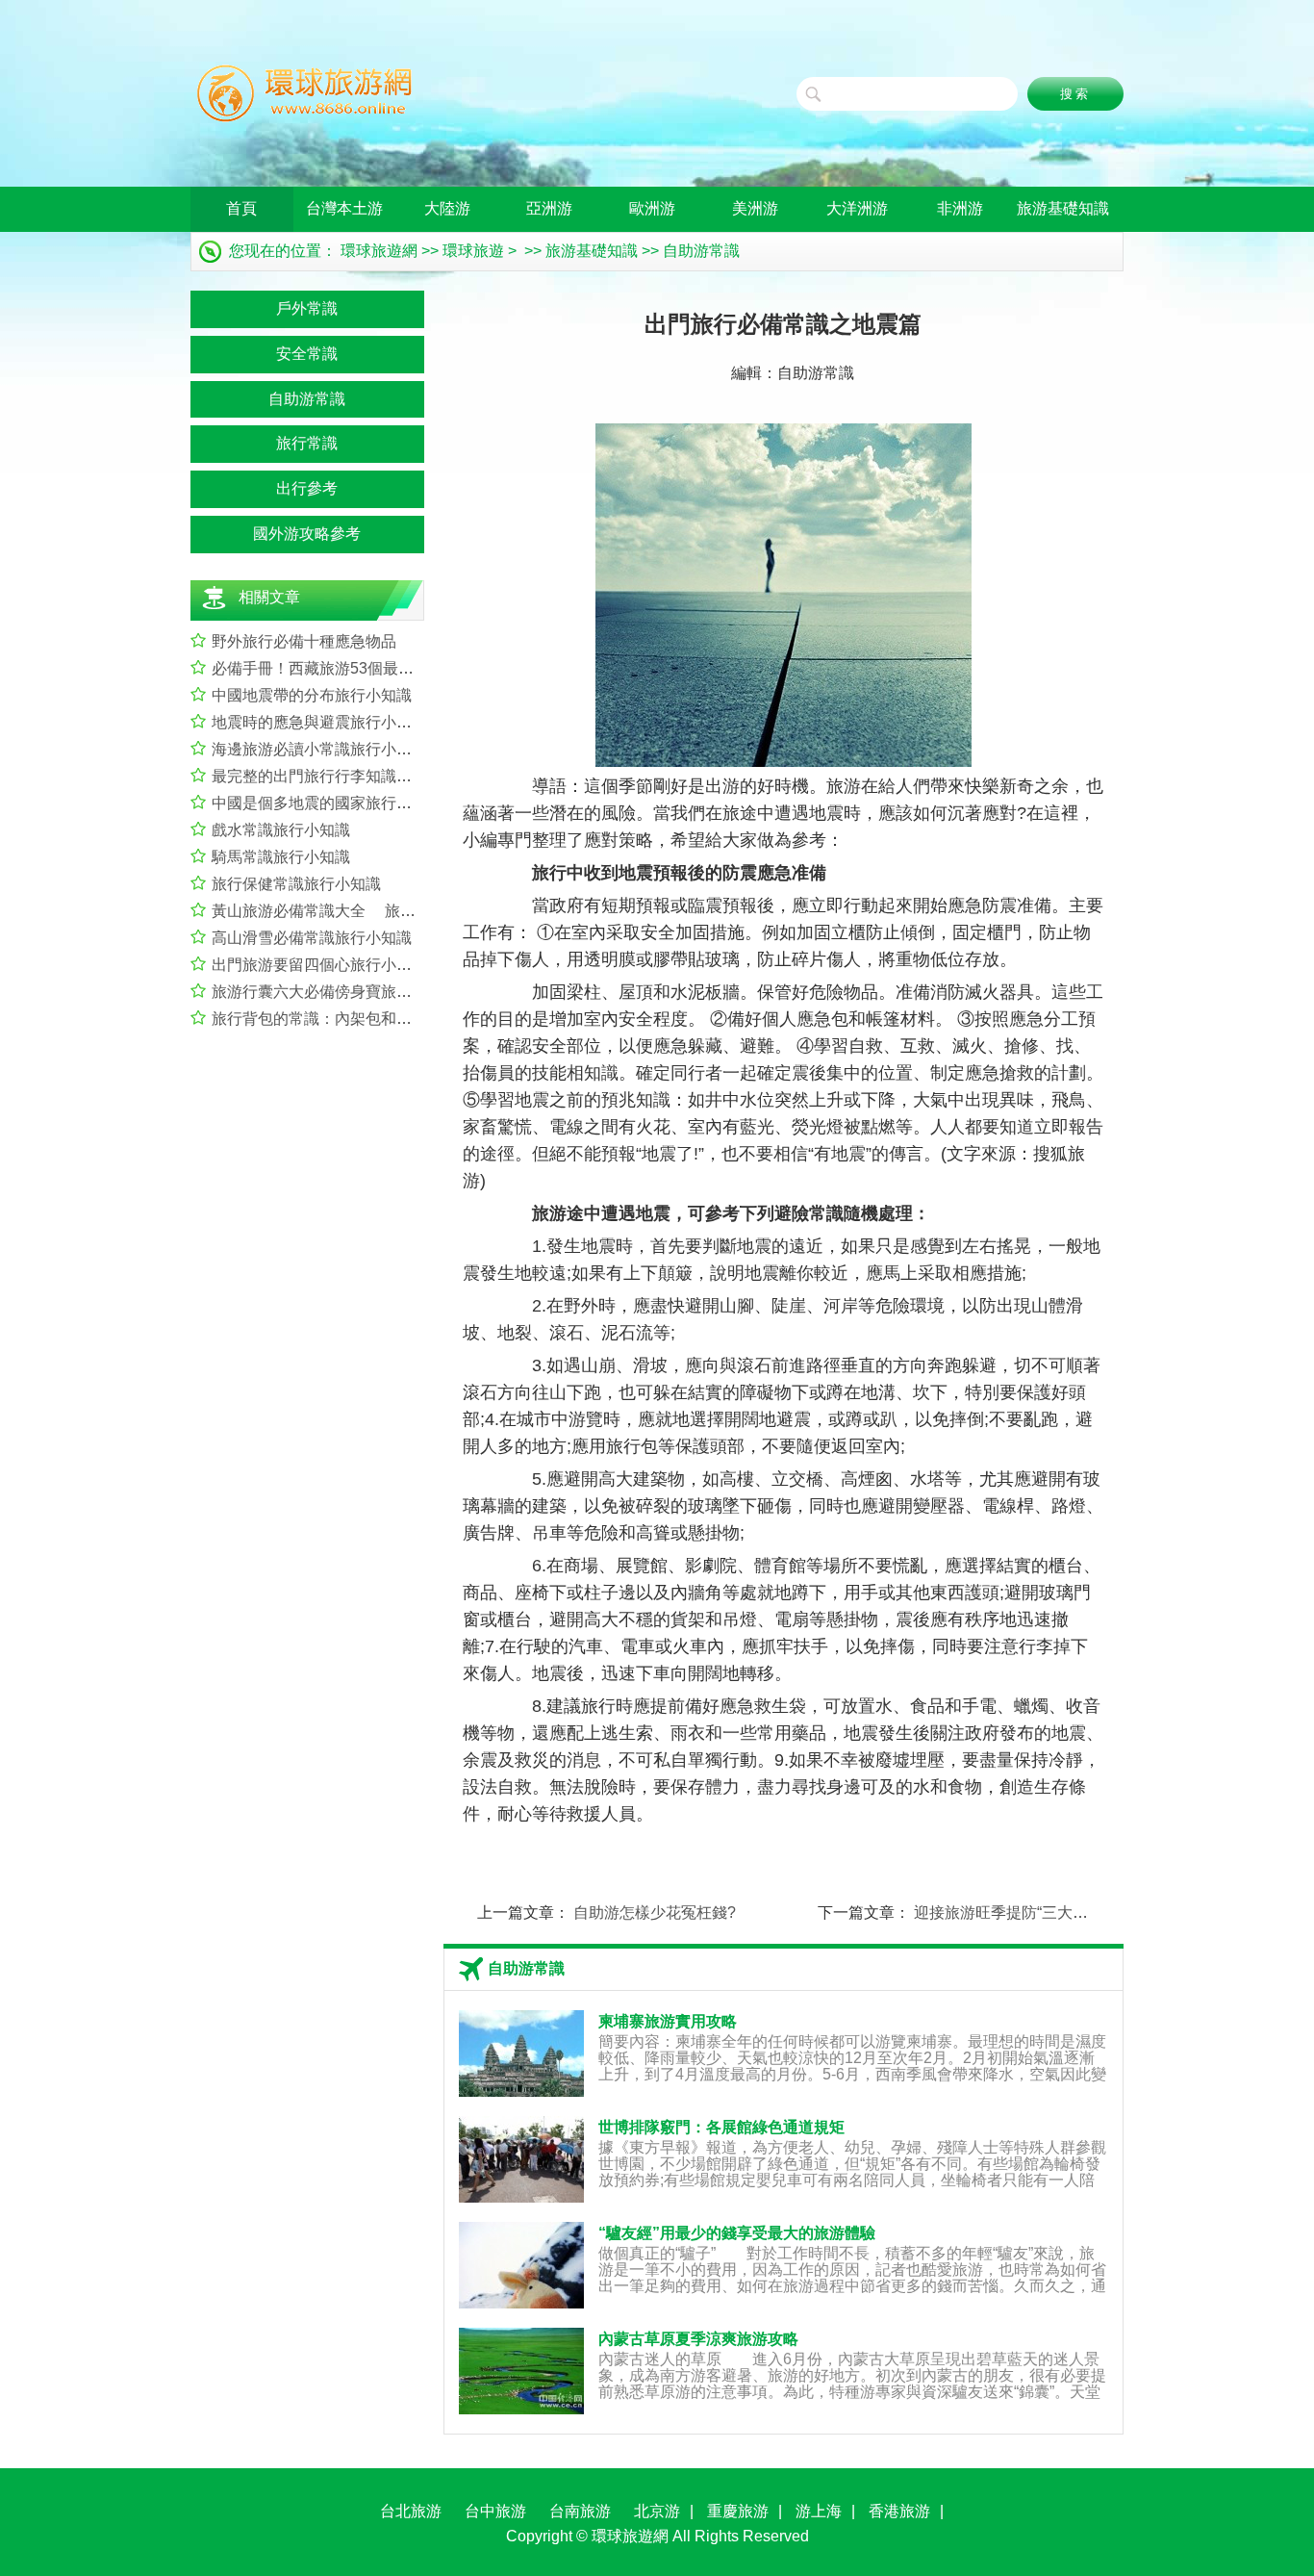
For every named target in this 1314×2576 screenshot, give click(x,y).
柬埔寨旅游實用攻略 (668, 2021)
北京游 (657, 2511)
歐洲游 (652, 208)
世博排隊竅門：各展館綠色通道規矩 (721, 2127)
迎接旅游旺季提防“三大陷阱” (1011, 1913)
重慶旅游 (738, 2511)
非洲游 (960, 208)
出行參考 (307, 488)
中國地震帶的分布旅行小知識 (312, 695)
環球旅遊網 (379, 251)
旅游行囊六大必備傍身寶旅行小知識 (335, 992)
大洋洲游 (857, 208)
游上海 (819, 2511)
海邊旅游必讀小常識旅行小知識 (319, 749)
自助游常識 (701, 251)
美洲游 (755, 208)
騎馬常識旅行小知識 (281, 857)
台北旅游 (411, 2511)
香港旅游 (899, 2511)
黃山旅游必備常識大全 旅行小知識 (337, 911)
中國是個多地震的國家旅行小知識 (327, 803)
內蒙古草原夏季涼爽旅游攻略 (698, 2339)
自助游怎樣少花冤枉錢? (655, 1913)
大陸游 (447, 208)
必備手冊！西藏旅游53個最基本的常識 (343, 668)
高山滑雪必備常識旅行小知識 (312, 938)
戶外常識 (307, 308)
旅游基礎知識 (1063, 208)
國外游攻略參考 (307, 534)
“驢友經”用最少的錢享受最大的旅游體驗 (737, 2233)
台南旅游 (580, 2511)
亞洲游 (549, 208)
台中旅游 (495, 2511)
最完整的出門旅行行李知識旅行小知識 (342, 776)
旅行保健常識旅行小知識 (296, 884)
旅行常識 (307, 443)
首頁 (241, 208)
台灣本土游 (344, 208)
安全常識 (307, 354)
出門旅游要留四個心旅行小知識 (319, 965)
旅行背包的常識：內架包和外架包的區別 (350, 1019)
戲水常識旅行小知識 (281, 830)
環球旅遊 (473, 251)
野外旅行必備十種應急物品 (304, 641)
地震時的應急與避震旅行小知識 (319, 722)
